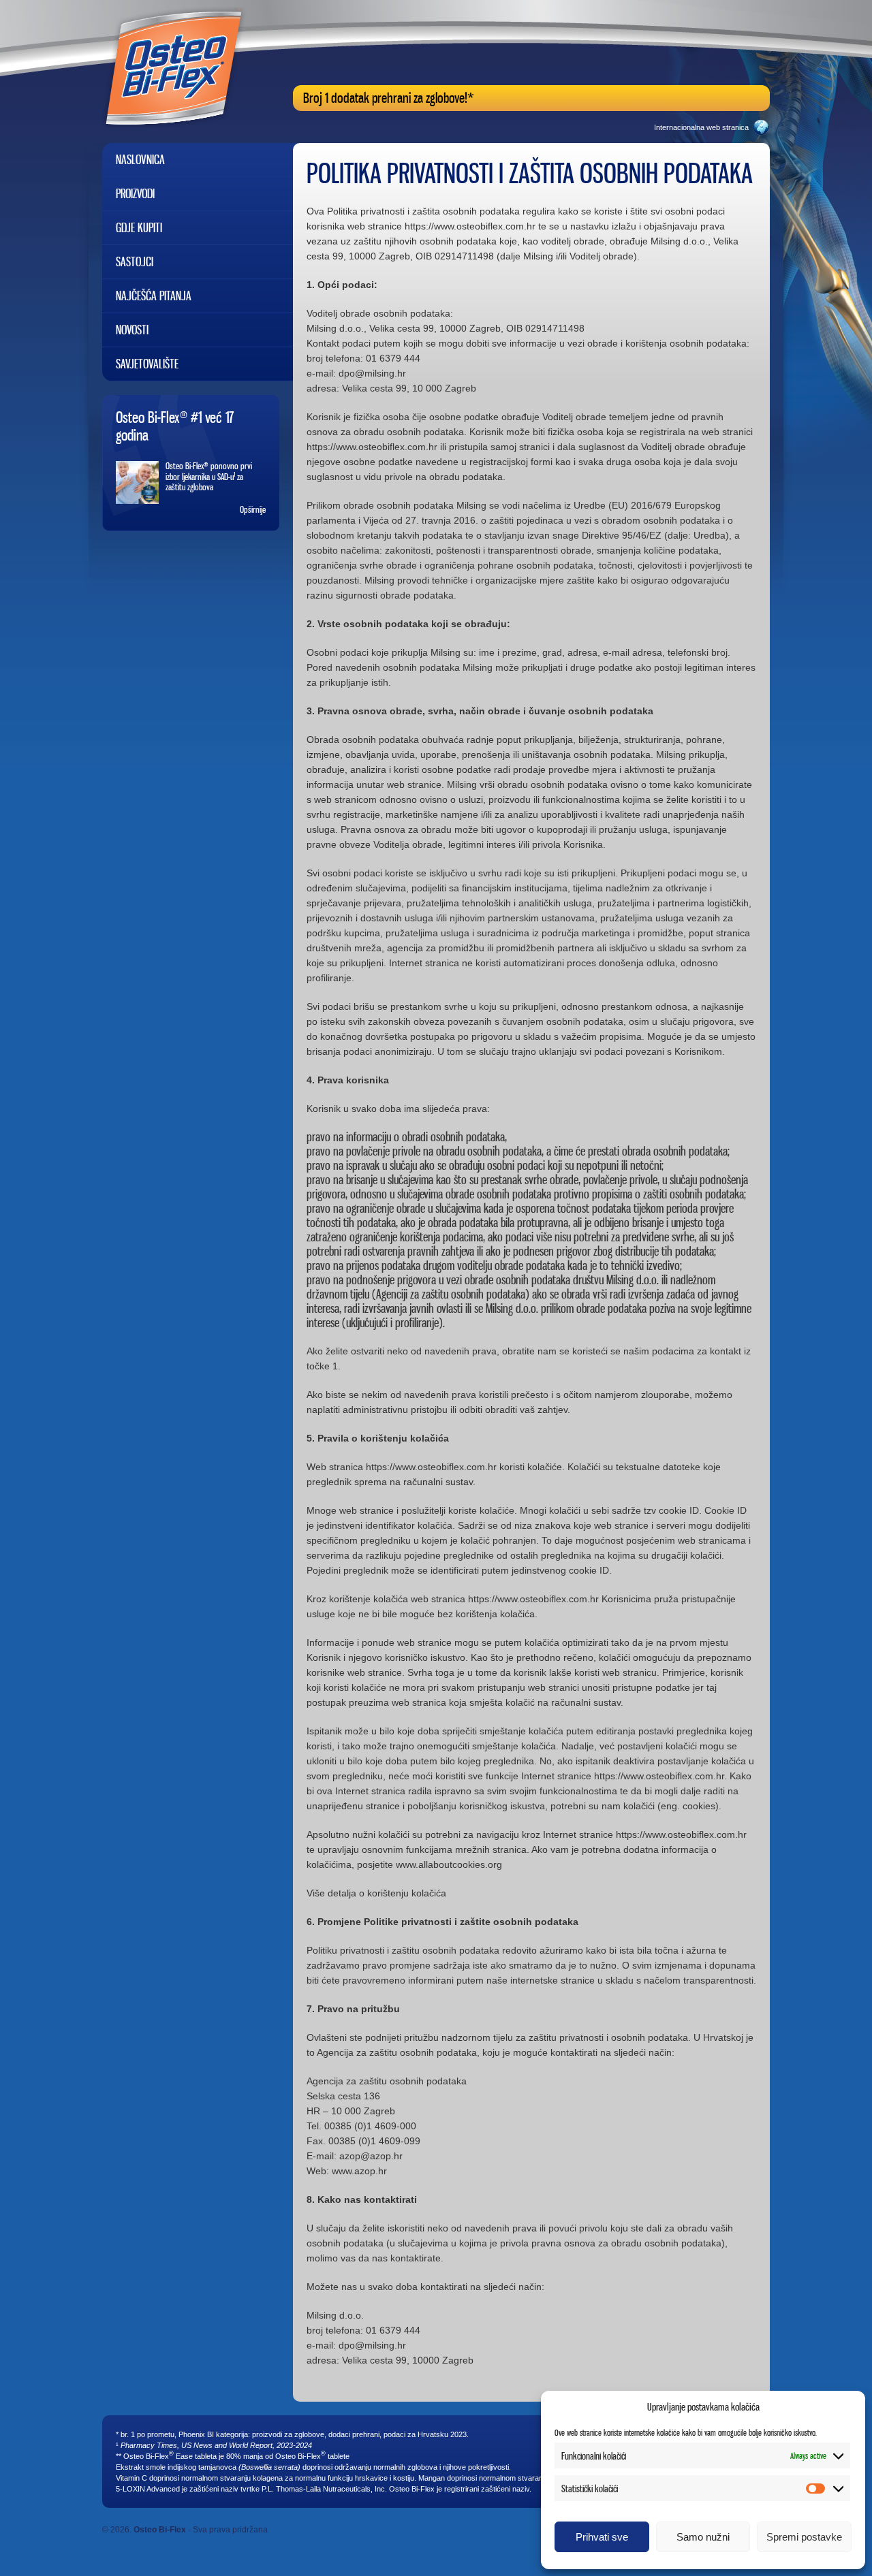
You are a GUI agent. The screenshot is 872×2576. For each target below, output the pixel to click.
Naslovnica (140, 160)
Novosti (132, 330)
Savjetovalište (147, 364)
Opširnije (253, 509)
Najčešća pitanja (154, 296)
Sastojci (135, 262)
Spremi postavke (804, 2537)
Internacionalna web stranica (701, 127)
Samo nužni (703, 2537)
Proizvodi (135, 194)
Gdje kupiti (139, 228)
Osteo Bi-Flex (160, 2530)
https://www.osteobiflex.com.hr (470, 226)
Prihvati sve (602, 2537)
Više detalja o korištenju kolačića (376, 1893)
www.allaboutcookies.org (449, 1864)
